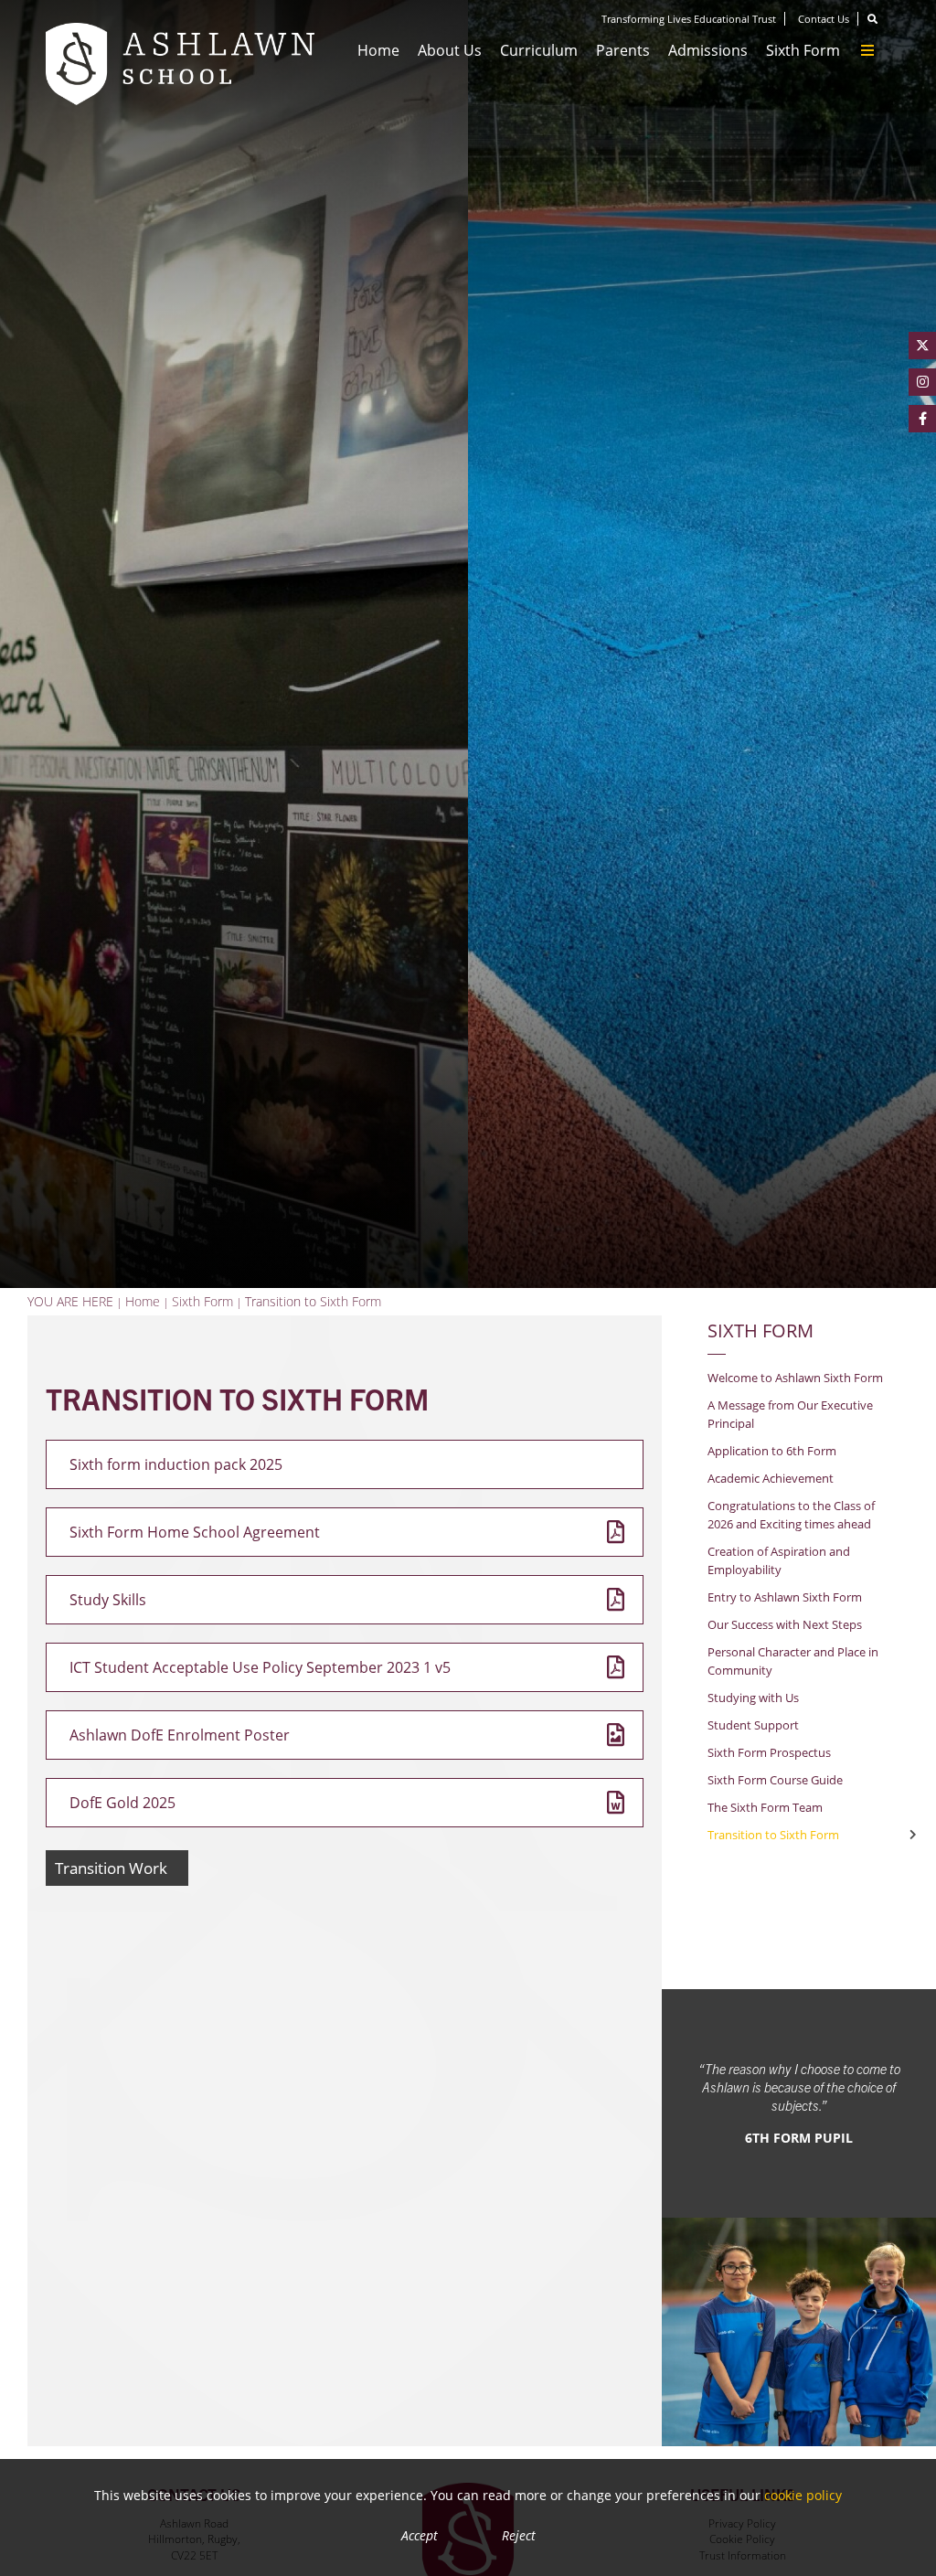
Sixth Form (760, 1330)
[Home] (180, 64)
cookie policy (803, 2495)
